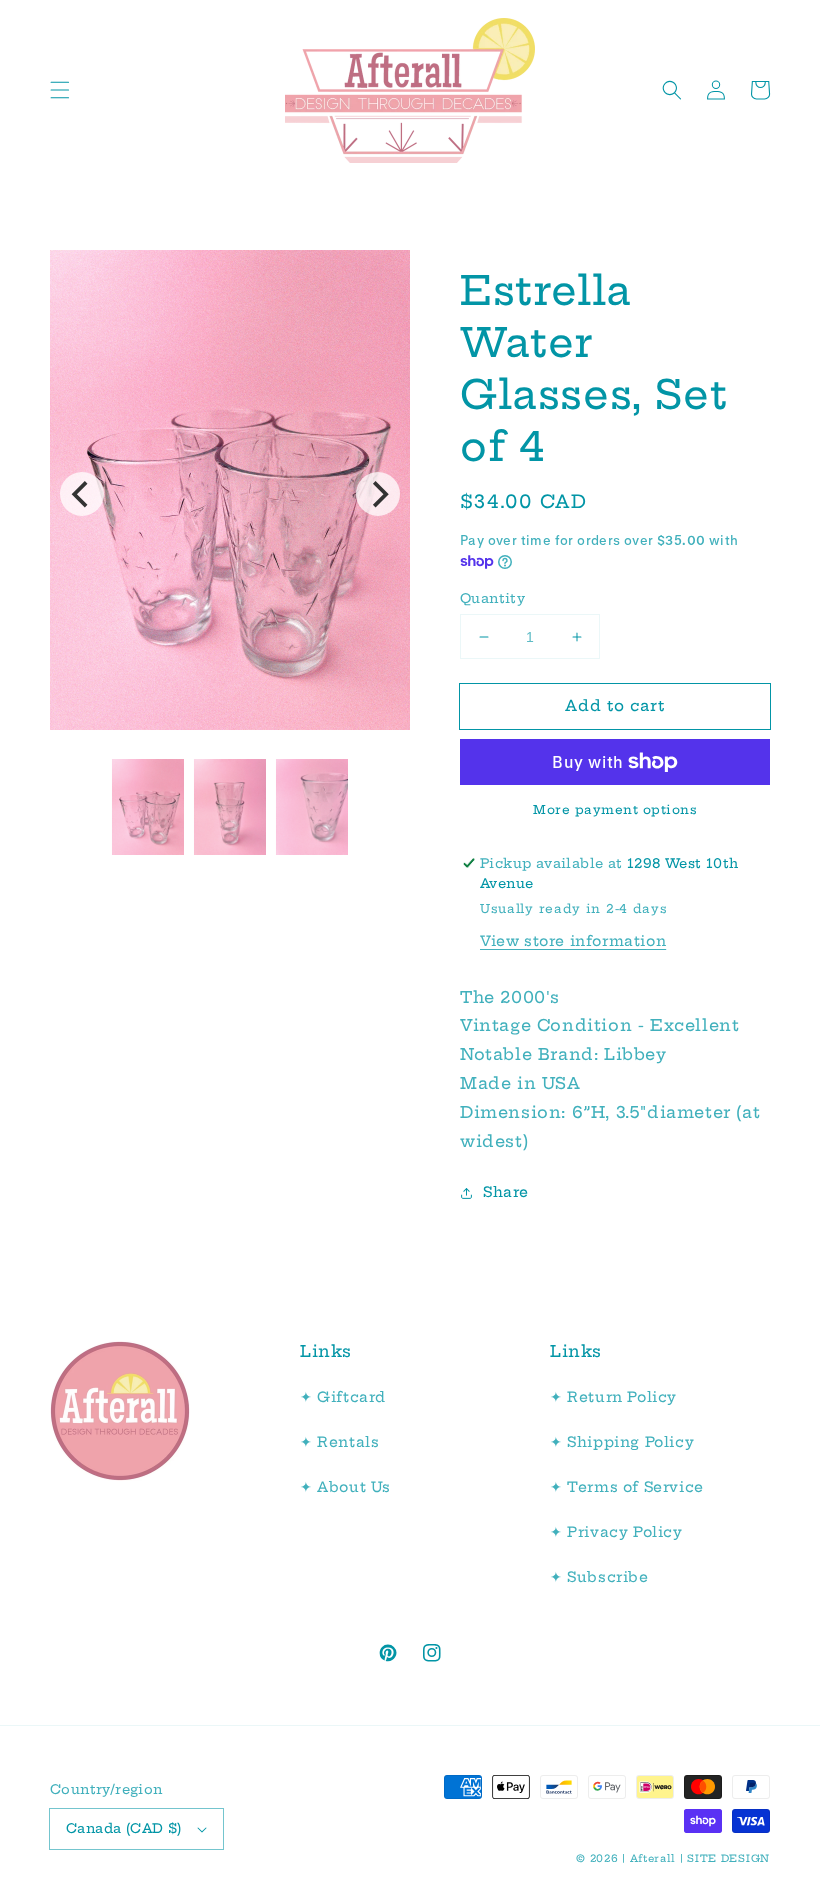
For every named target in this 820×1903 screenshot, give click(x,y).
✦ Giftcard (343, 1397)
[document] (230, 494)
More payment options (615, 809)
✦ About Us (345, 1487)
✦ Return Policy (613, 1397)
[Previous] (82, 494)
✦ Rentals (339, 1442)
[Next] (378, 494)
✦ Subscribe (599, 1577)
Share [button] (506, 1192)
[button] (60, 90)
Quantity (492, 598)
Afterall (653, 1858)
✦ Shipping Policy (622, 1442)
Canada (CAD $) (124, 1828)
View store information (573, 941)
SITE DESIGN (728, 1858)
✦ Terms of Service (627, 1487)
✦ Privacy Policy (616, 1532)
